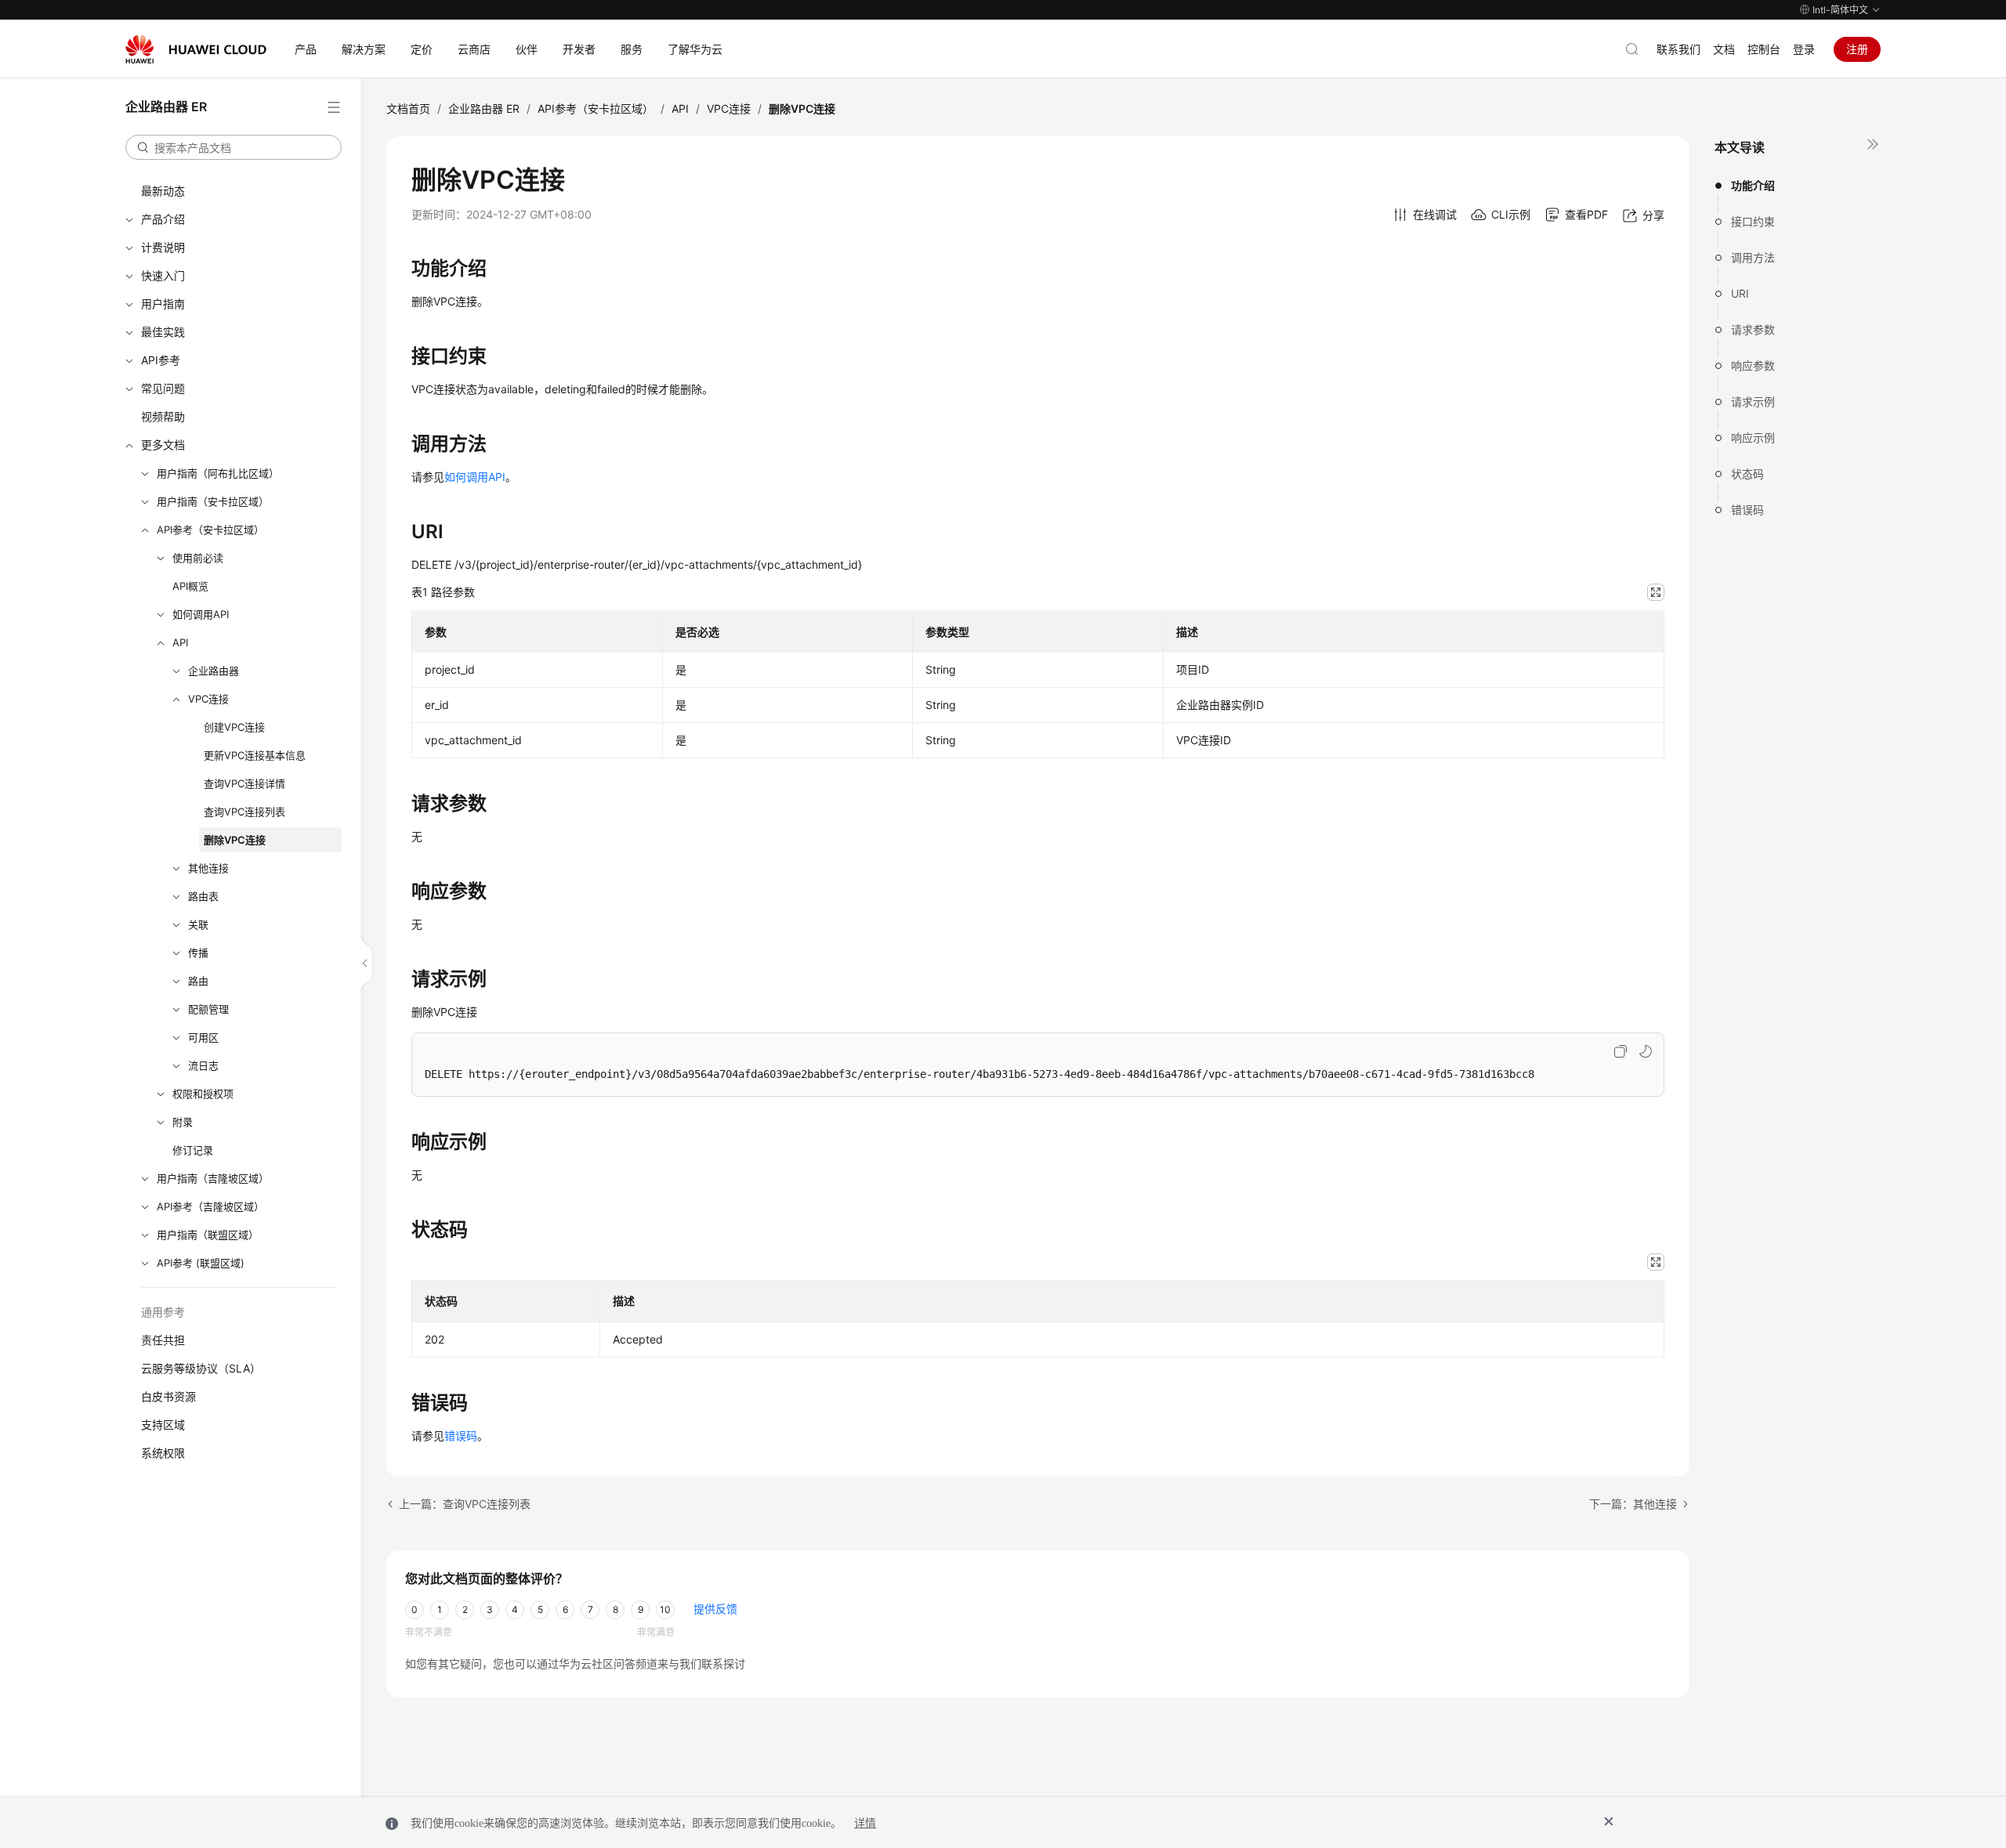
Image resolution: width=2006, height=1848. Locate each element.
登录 (1804, 49)
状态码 (1747, 474)
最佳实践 (163, 332)
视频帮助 (163, 416)
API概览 (190, 586)
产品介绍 (163, 219)
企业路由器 (214, 671)
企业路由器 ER (484, 108)
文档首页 (408, 108)
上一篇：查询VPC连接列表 (465, 1504)
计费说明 (163, 247)
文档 (1724, 49)
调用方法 (1753, 257)
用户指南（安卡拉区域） (213, 501)
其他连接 (208, 868)
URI (1740, 293)
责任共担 (163, 1340)
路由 (198, 981)
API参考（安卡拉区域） (210, 530)
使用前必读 (198, 558)
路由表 (203, 896)
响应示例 (1753, 438)
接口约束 (1753, 221)
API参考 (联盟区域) (201, 1263)
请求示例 (1753, 401)
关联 (198, 924)
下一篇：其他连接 (1633, 1504)
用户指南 (163, 304)
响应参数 (1753, 365)
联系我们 (1678, 49)
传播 (198, 953)
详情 (865, 1823)
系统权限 (163, 1453)
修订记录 (193, 1150)
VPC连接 (208, 699)
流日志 (203, 1065)
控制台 (1764, 49)
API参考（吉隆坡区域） (210, 1206)
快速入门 (163, 275)
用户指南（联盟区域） (208, 1235)
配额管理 (208, 1009)
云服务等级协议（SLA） (201, 1368)
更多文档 (163, 445)
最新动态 (163, 191)
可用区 (203, 1037)
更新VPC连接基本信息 (255, 755)
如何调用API (201, 614)
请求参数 (1753, 329)
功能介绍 (1753, 185)
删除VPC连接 (235, 840)
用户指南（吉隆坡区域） (213, 1178)
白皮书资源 (168, 1396)
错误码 (1747, 510)
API (180, 642)
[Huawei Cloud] (196, 49)
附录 (183, 1122)
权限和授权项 (203, 1094)
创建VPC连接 (234, 727)
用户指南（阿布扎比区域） (218, 473)
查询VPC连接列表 (244, 812)
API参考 (161, 360)
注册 (1857, 49)
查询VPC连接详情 (244, 783)
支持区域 (163, 1425)
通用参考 (163, 1312)
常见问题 (163, 388)
